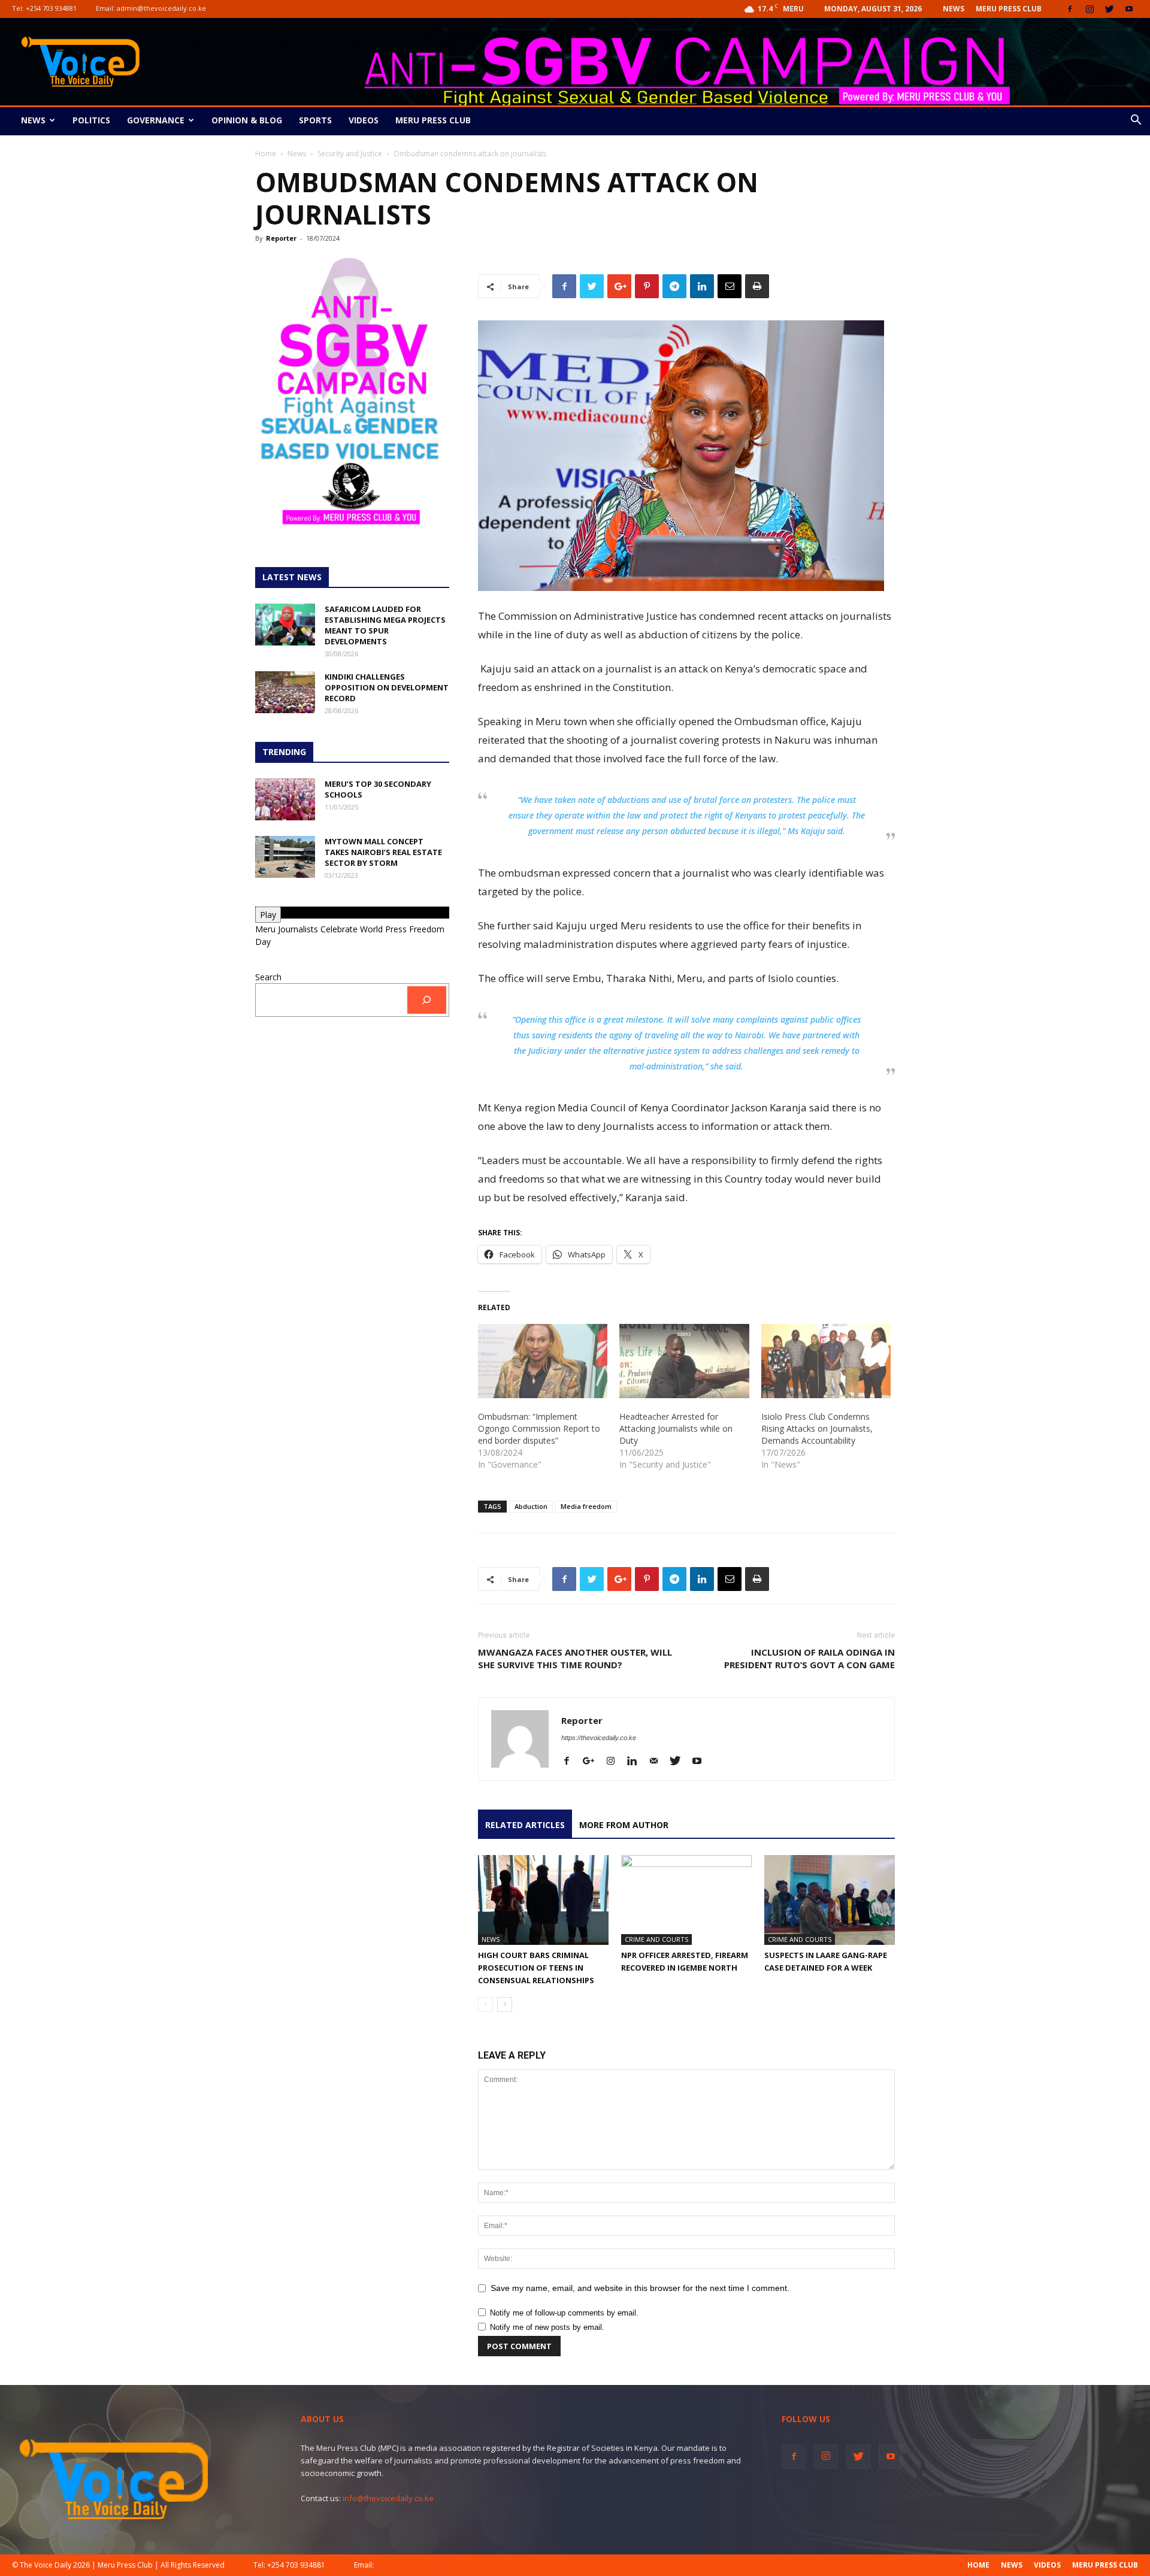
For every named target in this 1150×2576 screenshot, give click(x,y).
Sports (315, 120)
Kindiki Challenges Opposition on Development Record (387, 687)
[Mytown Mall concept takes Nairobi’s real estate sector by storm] (285, 857)
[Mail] (658, 1762)
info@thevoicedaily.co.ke (388, 2498)
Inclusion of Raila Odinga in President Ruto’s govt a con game (809, 1658)
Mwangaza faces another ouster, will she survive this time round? (575, 1658)
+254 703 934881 (51, 8)
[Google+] (593, 1762)
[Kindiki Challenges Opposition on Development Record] (285, 692)
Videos (364, 120)
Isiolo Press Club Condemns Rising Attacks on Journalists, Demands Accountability (817, 1428)
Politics (91, 120)
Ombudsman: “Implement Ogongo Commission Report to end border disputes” (539, 1428)
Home (266, 154)
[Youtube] (1129, 9)
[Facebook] (1070, 9)
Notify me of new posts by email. (547, 2327)
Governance (156, 120)
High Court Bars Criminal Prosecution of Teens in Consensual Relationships (536, 1968)
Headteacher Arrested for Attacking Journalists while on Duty (676, 1428)
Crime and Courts (656, 1939)
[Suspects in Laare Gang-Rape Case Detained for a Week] (830, 1900)
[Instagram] (1090, 9)
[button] (1136, 121)
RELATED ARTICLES (525, 1825)
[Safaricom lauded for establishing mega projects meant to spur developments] (285, 625)
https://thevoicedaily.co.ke (599, 1738)
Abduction (531, 1506)
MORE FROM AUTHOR (624, 1825)
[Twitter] (1109, 9)
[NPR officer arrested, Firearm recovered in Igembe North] (686, 1900)
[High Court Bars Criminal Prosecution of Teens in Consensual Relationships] (543, 1900)
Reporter (281, 238)
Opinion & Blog (247, 120)
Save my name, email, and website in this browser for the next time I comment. (640, 2288)
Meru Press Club (1009, 9)
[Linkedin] (636, 1762)
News (954, 9)
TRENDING (284, 752)
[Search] (427, 1000)
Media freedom (586, 1506)
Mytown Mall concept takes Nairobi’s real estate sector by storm (383, 852)
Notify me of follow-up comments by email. (564, 2313)
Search (268, 977)
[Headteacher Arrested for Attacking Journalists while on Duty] (684, 1361)
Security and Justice (350, 154)
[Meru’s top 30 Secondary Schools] (285, 799)
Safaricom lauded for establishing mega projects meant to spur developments (385, 625)
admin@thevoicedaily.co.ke (161, 8)
